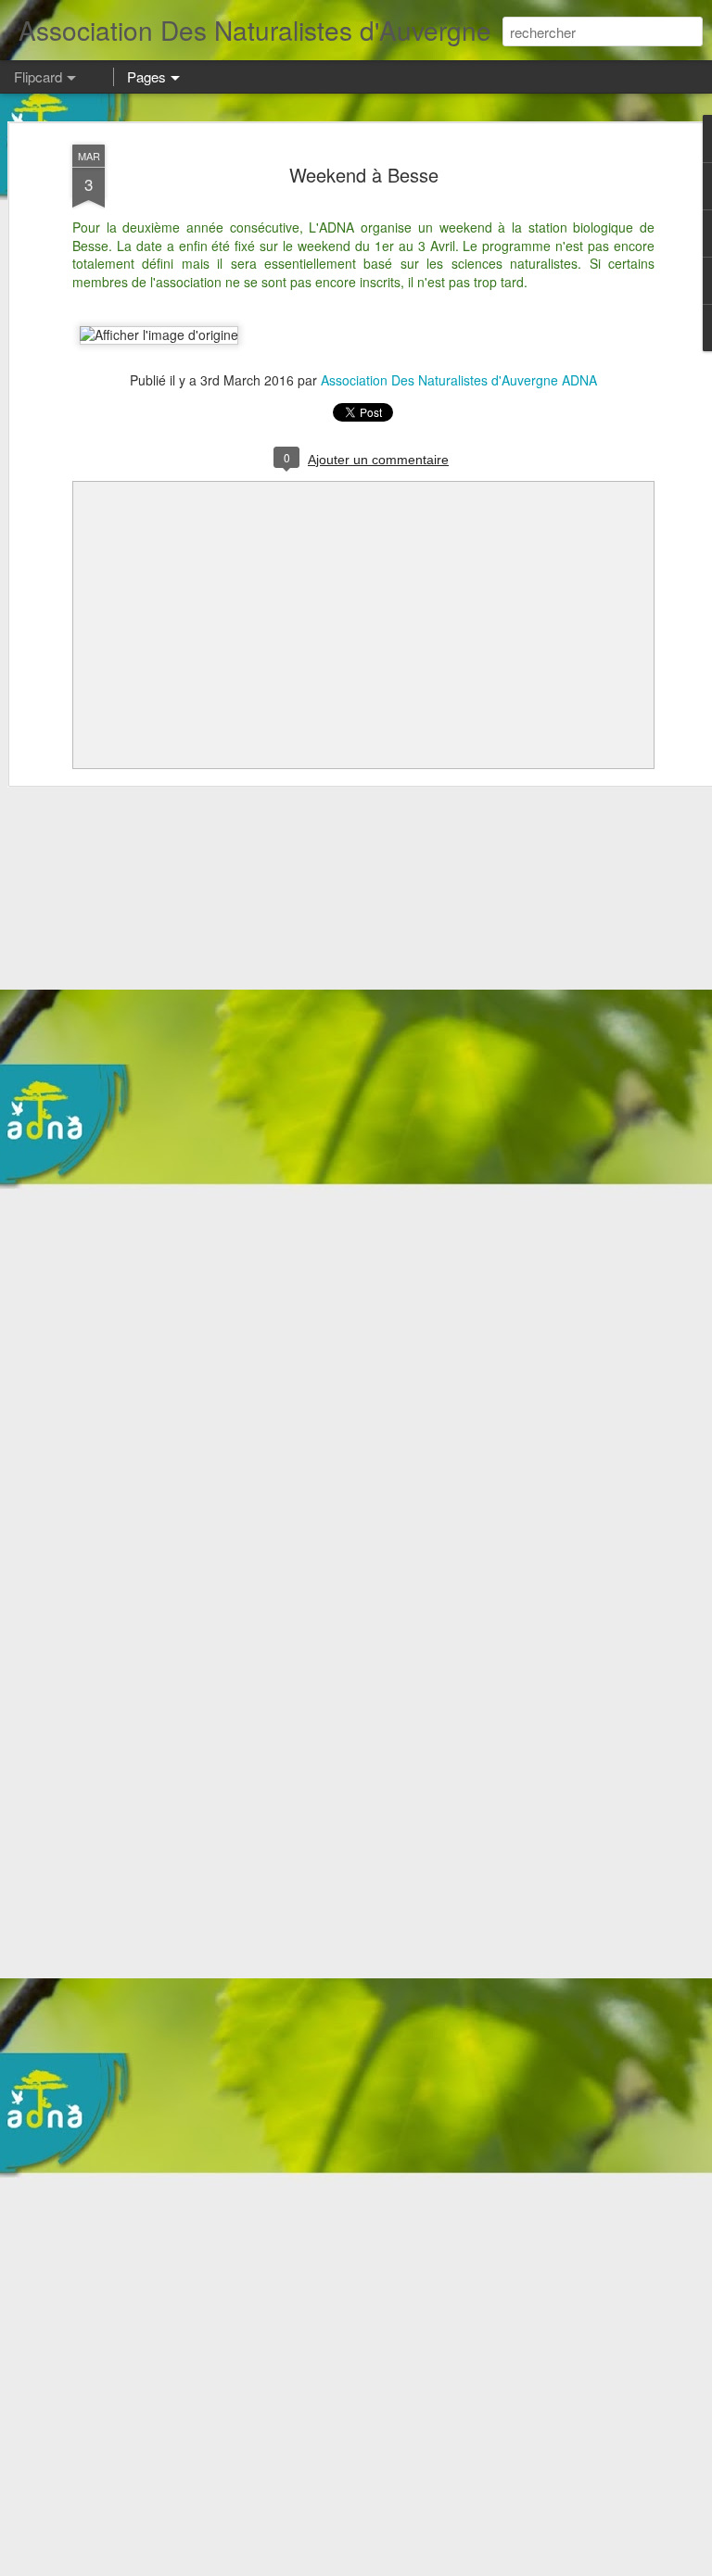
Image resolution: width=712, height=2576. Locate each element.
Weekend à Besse (364, 175)
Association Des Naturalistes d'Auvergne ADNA (459, 380)
